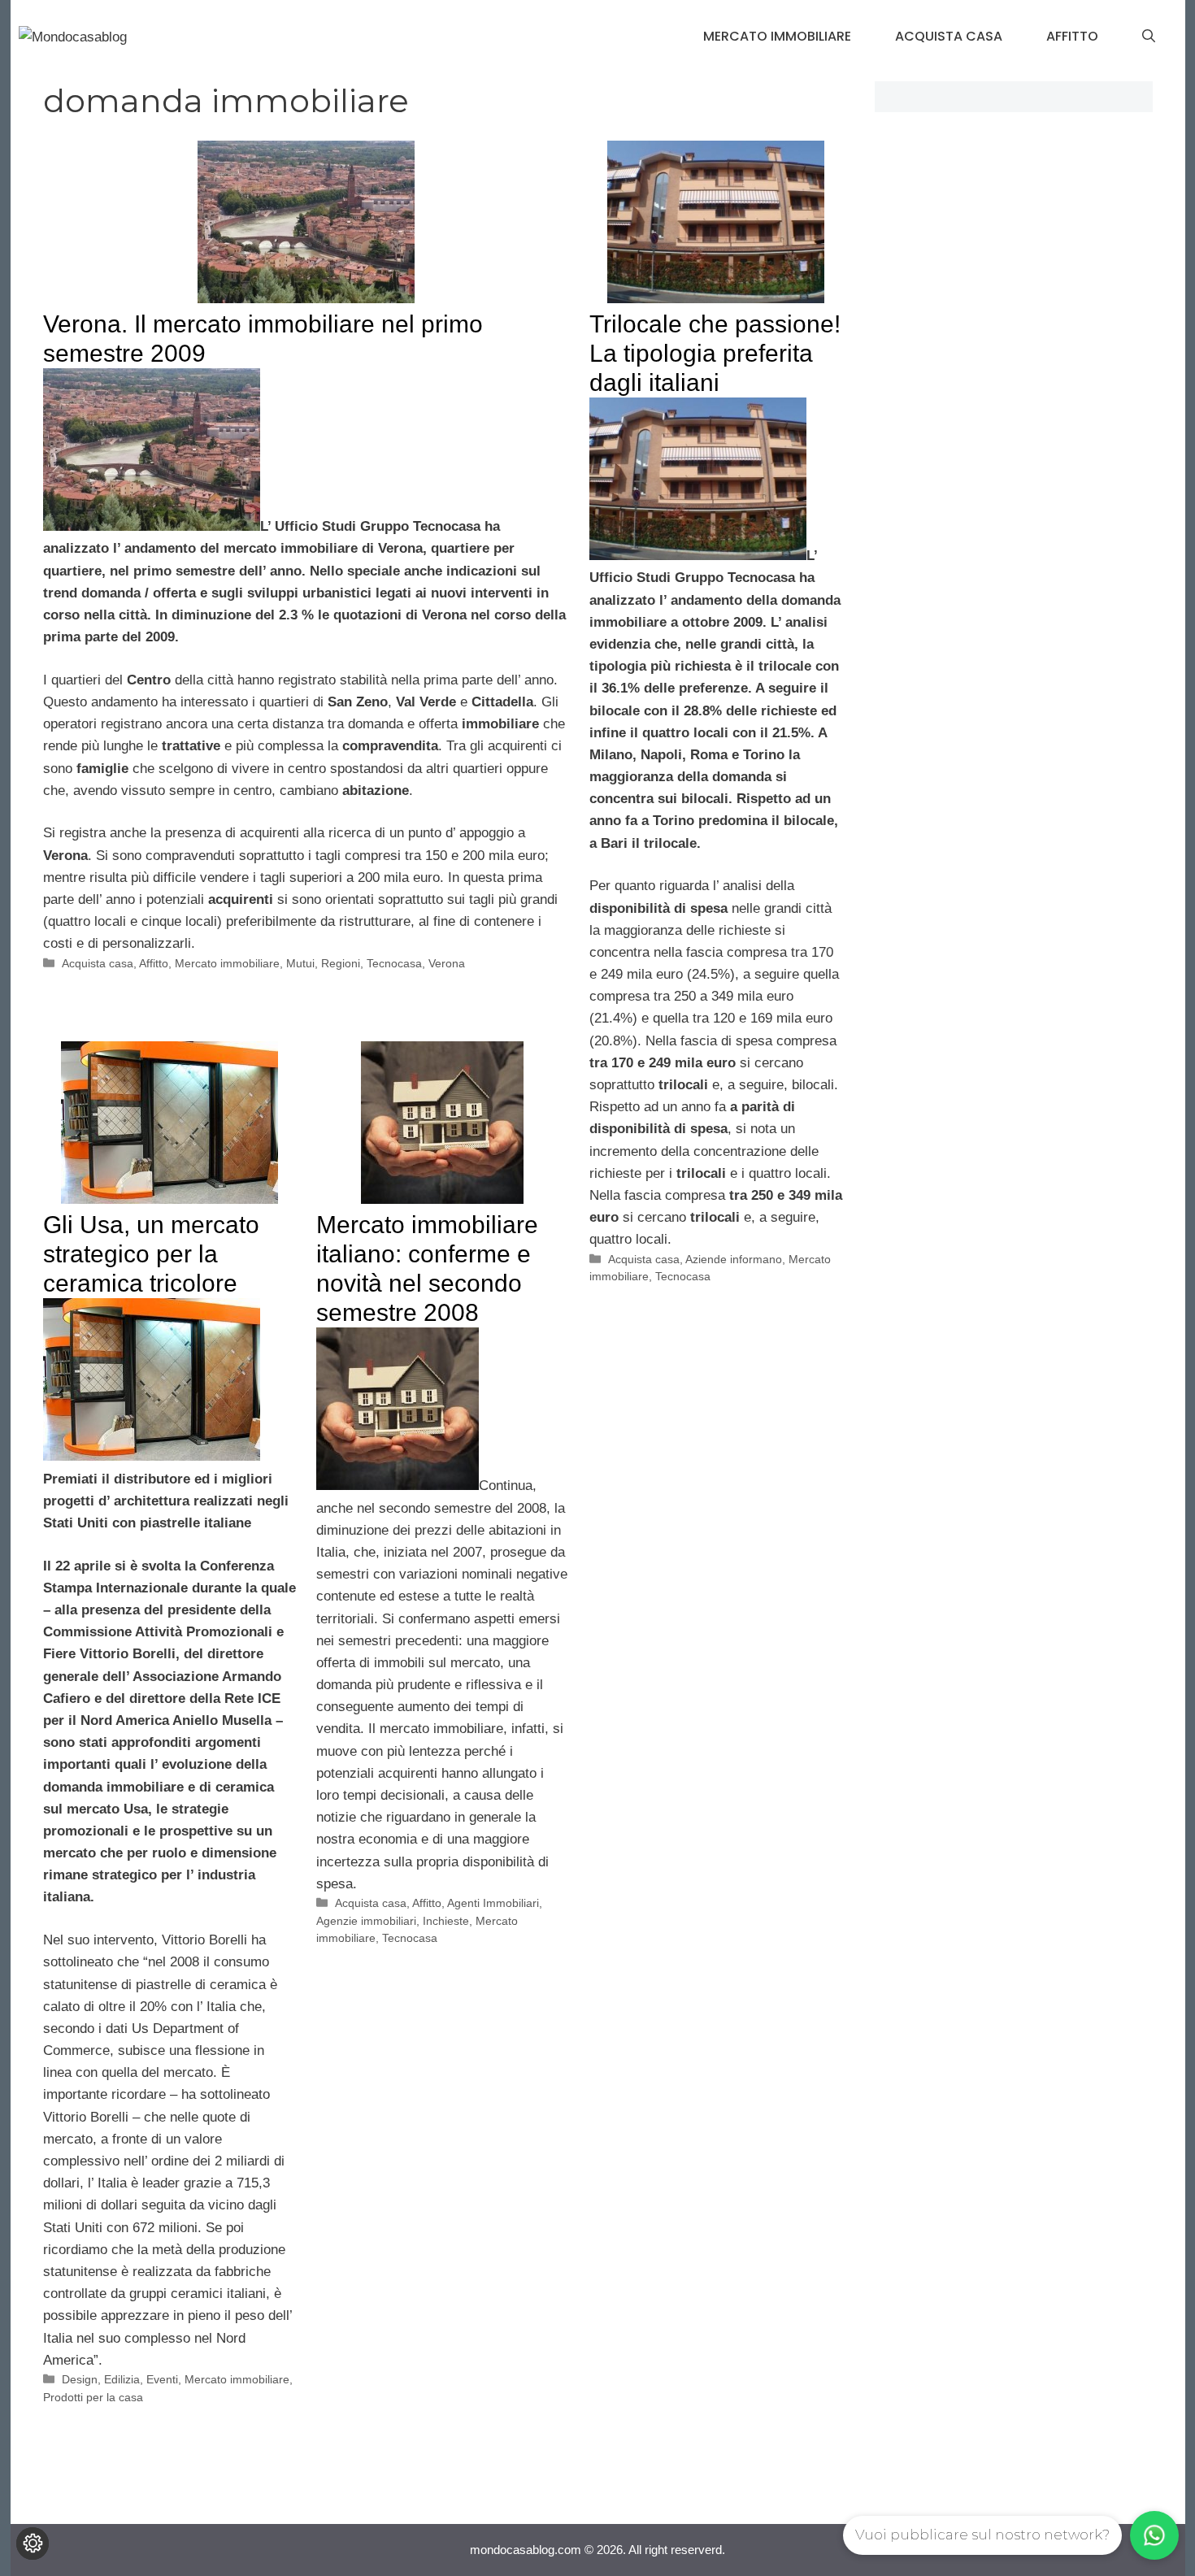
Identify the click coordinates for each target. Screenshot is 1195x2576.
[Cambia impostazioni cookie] (33, 2543)
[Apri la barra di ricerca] (1149, 37)
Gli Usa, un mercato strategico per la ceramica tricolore (151, 1254)
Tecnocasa (394, 963)
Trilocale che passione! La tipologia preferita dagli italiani (715, 353)
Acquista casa (949, 36)
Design (80, 2379)
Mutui (300, 963)
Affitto (1072, 36)
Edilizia (122, 2379)
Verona (447, 963)
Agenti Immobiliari (493, 1903)
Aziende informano (734, 1259)
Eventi (162, 2379)
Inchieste (446, 1921)
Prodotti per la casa (93, 2397)
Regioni (341, 963)
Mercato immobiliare (777, 36)
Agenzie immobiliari (366, 1921)
